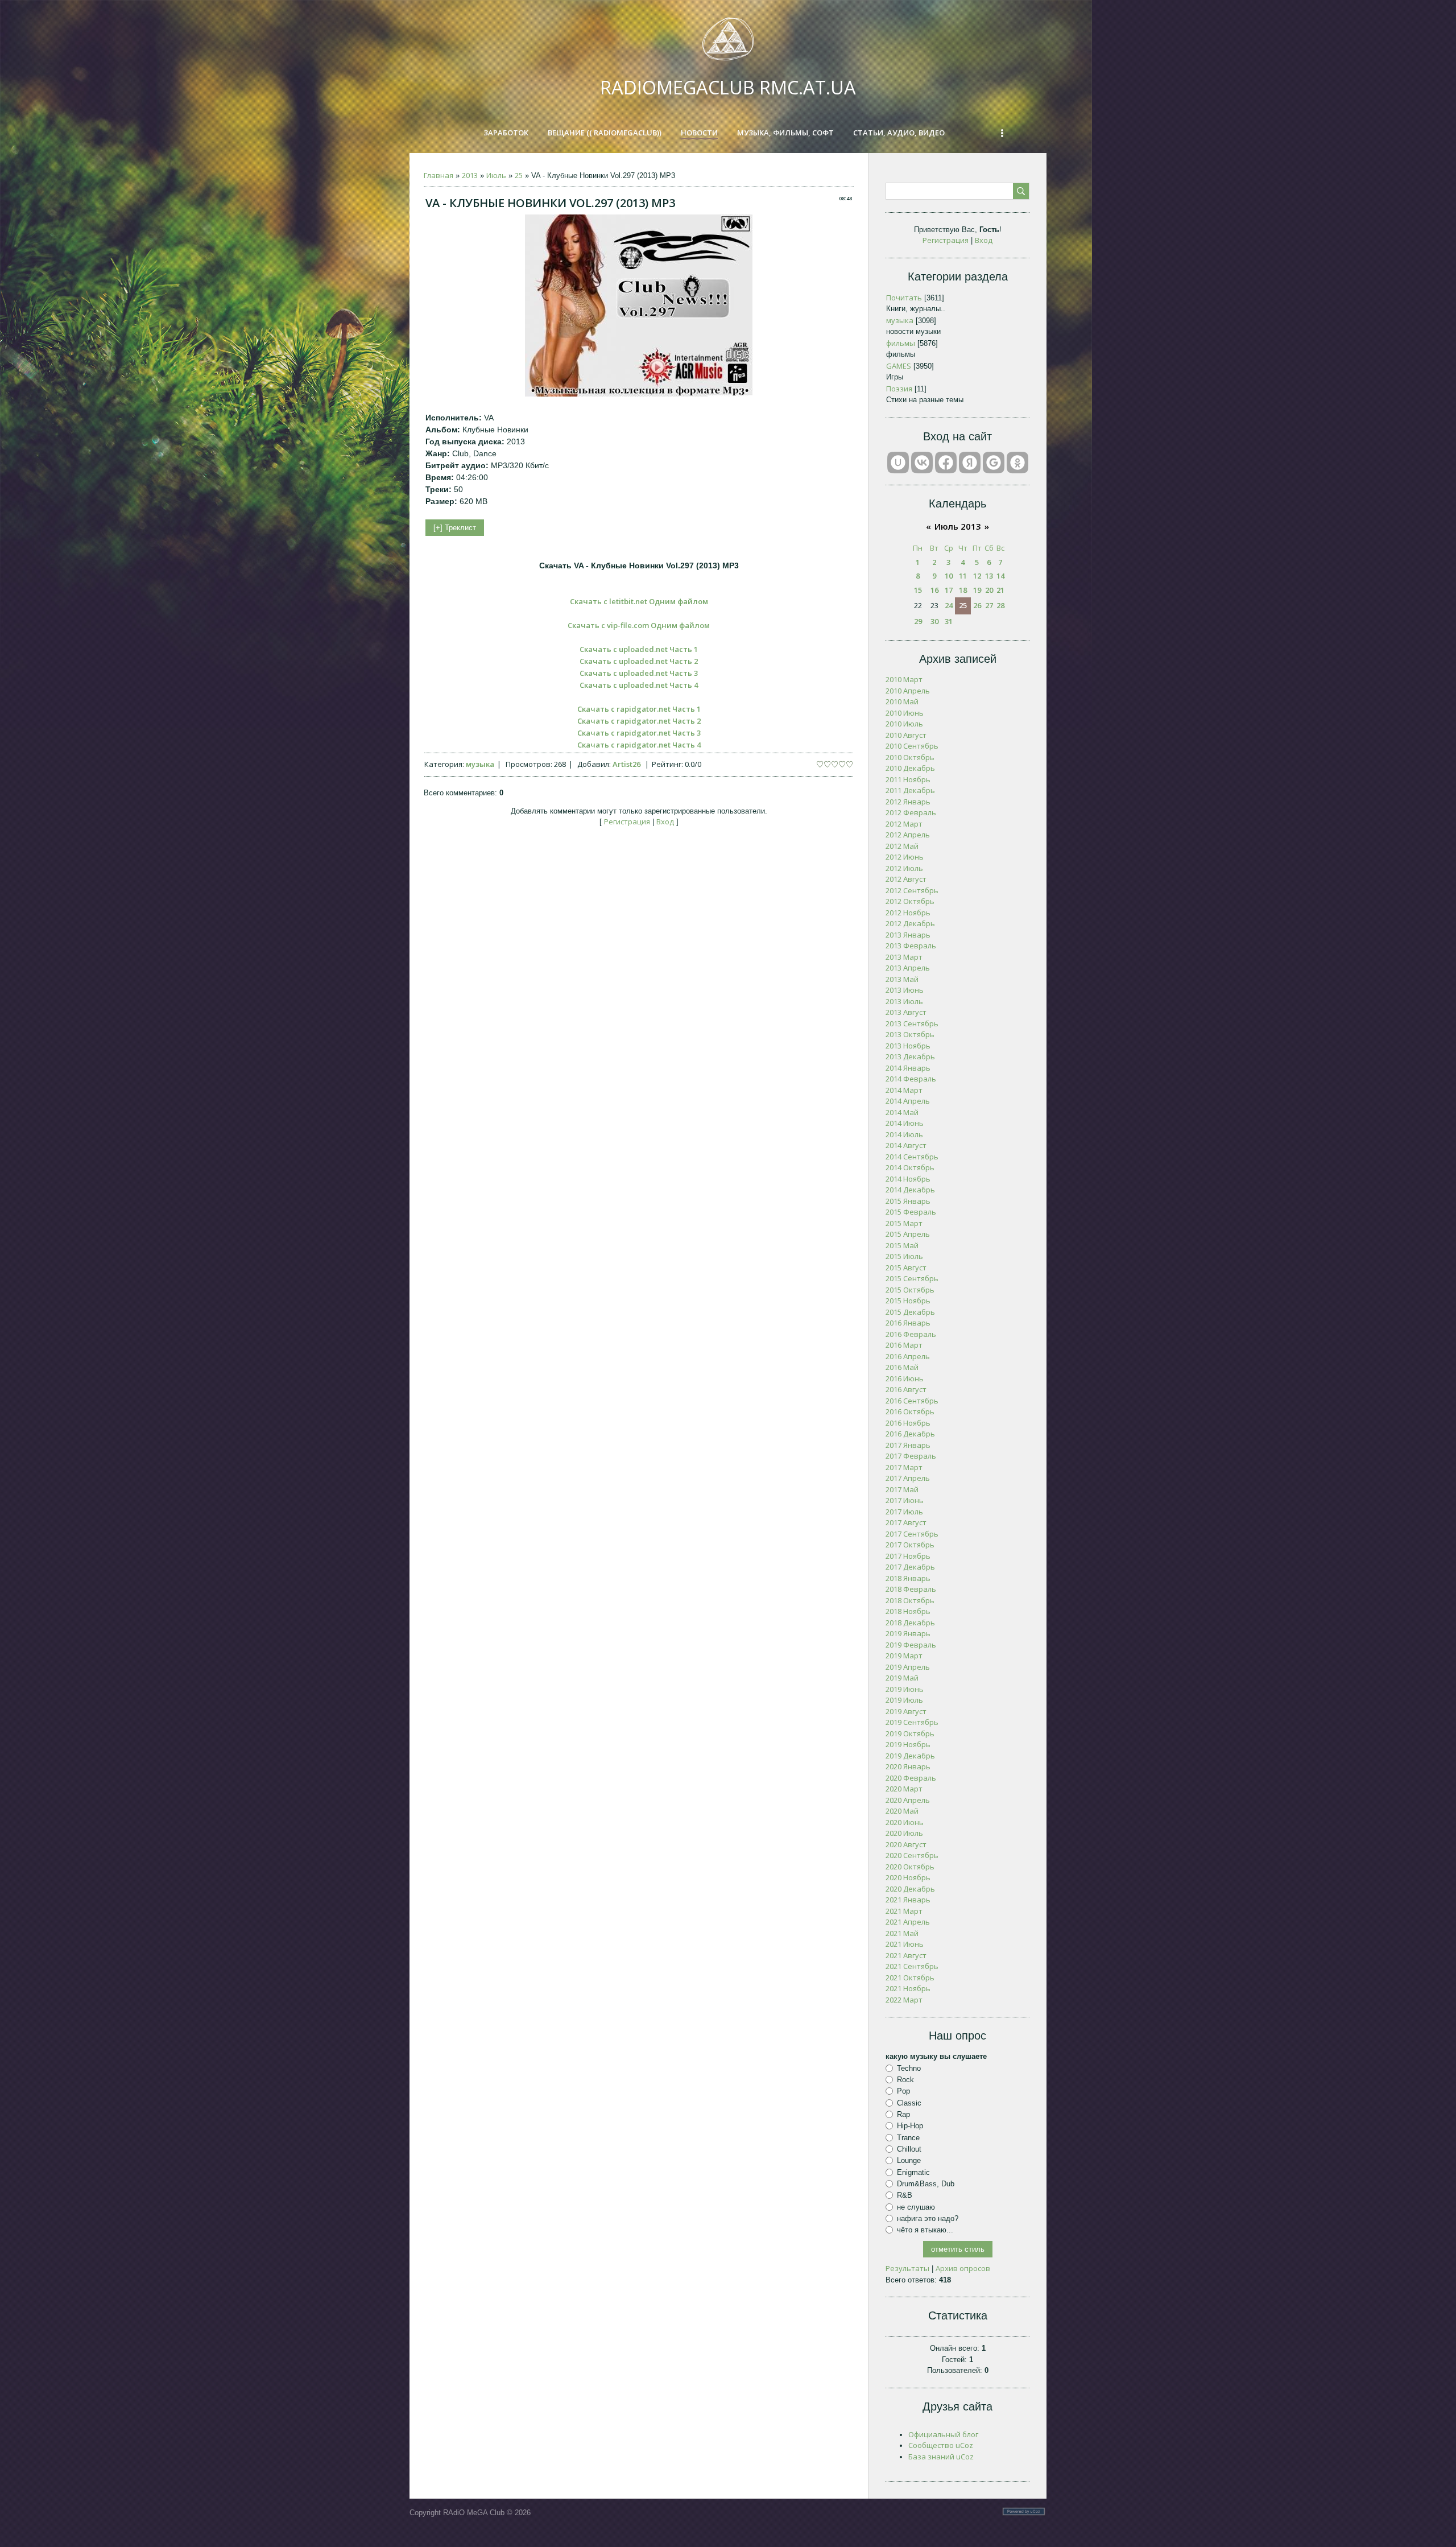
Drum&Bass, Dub (926, 2184)
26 (977, 605)
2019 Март (904, 1656)
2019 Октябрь (910, 1733)
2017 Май (902, 1489)
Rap (903, 2114)
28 (1000, 605)
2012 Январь (908, 802)
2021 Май (902, 1933)
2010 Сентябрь (912, 746)
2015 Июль (904, 1256)
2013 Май (902, 979)
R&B (905, 2195)
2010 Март (904, 679)
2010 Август (906, 735)
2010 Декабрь (910, 768)
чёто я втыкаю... (925, 2230)
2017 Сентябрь (912, 1534)
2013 (470, 175)
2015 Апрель (908, 1234)
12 (977, 576)
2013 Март (904, 957)
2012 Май (902, 846)
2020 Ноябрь (908, 1877)
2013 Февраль (911, 946)
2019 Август (906, 1711)
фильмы (901, 343)
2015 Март (904, 1223)
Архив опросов (963, 2268)
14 (1000, 576)
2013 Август (906, 1012)
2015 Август (906, 1268)
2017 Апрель (908, 1478)
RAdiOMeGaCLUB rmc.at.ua (728, 87)
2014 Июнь (905, 1123)
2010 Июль (904, 724)
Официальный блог (943, 2434)
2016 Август (906, 1389)
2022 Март (904, 2000)
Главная (439, 175)
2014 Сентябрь (912, 1157)
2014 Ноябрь (908, 1179)
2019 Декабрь (910, 1756)
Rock (905, 2080)
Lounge (909, 2160)
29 (918, 621)
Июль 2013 (958, 526)
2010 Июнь (905, 713)
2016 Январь (908, 1323)
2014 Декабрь (910, 1190)
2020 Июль (904, 1833)
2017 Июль (904, 1512)
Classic (909, 2103)
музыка (480, 764)
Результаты (907, 2268)
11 (963, 576)
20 (989, 590)
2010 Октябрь (910, 757)
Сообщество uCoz (941, 2445)
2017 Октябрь (910, 1545)
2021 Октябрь (910, 1978)
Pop (903, 2091)
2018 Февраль (911, 1589)
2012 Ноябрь (908, 913)
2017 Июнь (905, 1500)
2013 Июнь (905, 990)
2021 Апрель (908, 1922)
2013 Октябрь (910, 1034)
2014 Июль (904, 1134)
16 (934, 590)
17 (949, 590)
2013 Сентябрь (912, 1023)
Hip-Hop (910, 2126)
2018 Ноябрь (908, 1611)
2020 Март (904, 1789)
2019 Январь (908, 1633)
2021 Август (906, 1955)
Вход (665, 822)
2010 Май (902, 701)
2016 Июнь (905, 1378)
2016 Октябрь (910, 1411)
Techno (909, 2068)
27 (989, 605)
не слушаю (916, 2207)
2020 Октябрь (910, 1867)
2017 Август (906, 1522)
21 (1000, 590)
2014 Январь (908, 1068)
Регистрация (627, 822)
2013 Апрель (908, 968)
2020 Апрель (908, 1800)
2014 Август (906, 1145)
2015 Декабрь (910, 1312)
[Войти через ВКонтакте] (922, 463)
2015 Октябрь (910, 1290)
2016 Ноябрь (908, 1423)
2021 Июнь (905, 1944)
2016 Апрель (908, 1356)
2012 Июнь (905, 857)
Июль (496, 175)
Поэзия (899, 389)
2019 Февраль (911, 1645)
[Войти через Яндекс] (970, 463)
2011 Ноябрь (908, 779)
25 (519, 175)
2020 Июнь (905, 1822)
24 (949, 605)
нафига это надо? (928, 2218)
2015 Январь (908, 1201)
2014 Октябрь (910, 1167)
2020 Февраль (911, 1778)
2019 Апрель (908, 1667)
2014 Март (904, 1090)
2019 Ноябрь (908, 1744)
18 (963, 590)
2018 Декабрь (910, 1623)
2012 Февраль (911, 812)
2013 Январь (908, 935)
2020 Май (902, 1811)
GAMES (899, 366)
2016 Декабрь (910, 1434)
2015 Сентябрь (912, 1278)
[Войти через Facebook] (946, 463)
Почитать (904, 298)
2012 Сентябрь (912, 890)
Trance (908, 2137)
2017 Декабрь (910, 1567)
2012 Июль (904, 868)
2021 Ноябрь (908, 1988)
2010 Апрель (908, 691)
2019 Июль (904, 1700)
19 (977, 590)
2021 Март (904, 1911)
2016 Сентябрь (912, 1401)
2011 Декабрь (910, 790)
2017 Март (904, 1467)
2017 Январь (908, 1445)
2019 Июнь (905, 1689)
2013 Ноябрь (908, 1046)
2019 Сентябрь (912, 1722)
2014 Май (902, 1112)
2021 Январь (908, 1900)
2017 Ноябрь (908, 1556)
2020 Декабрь (910, 1889)
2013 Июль (904, 1001)
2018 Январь (908, 1578)
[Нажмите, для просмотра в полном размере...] (639, 394)
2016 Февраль (911, 1334)
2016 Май (902, 1367)
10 (949, 576)
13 (989, 576)
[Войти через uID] (898, 463)
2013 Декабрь (910, 1056)
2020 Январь (908, 1766)
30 (934, 621)
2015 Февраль (911, 1212)
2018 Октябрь (910, 1600)
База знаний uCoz (941, 2457)
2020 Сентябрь (912, 1855)
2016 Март (904, 1345)
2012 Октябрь (910, 901)
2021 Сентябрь (912, 1966)
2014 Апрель (908, 1101)
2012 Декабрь (910, 923)
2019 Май (902, 1678)
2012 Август (906, 879)
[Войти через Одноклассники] (1017, 463)
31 (949, 621)
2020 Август (906, 1844)
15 (918, 590)
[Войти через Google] (994, 463)
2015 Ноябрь (908, 1301)
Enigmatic (913, 2172)
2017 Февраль (911, 1456)
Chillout (909, 2149)
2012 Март (904, 824)
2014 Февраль (911, 1079)
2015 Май (902, 1245)
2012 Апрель (908, 835)
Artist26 (626, 764)
